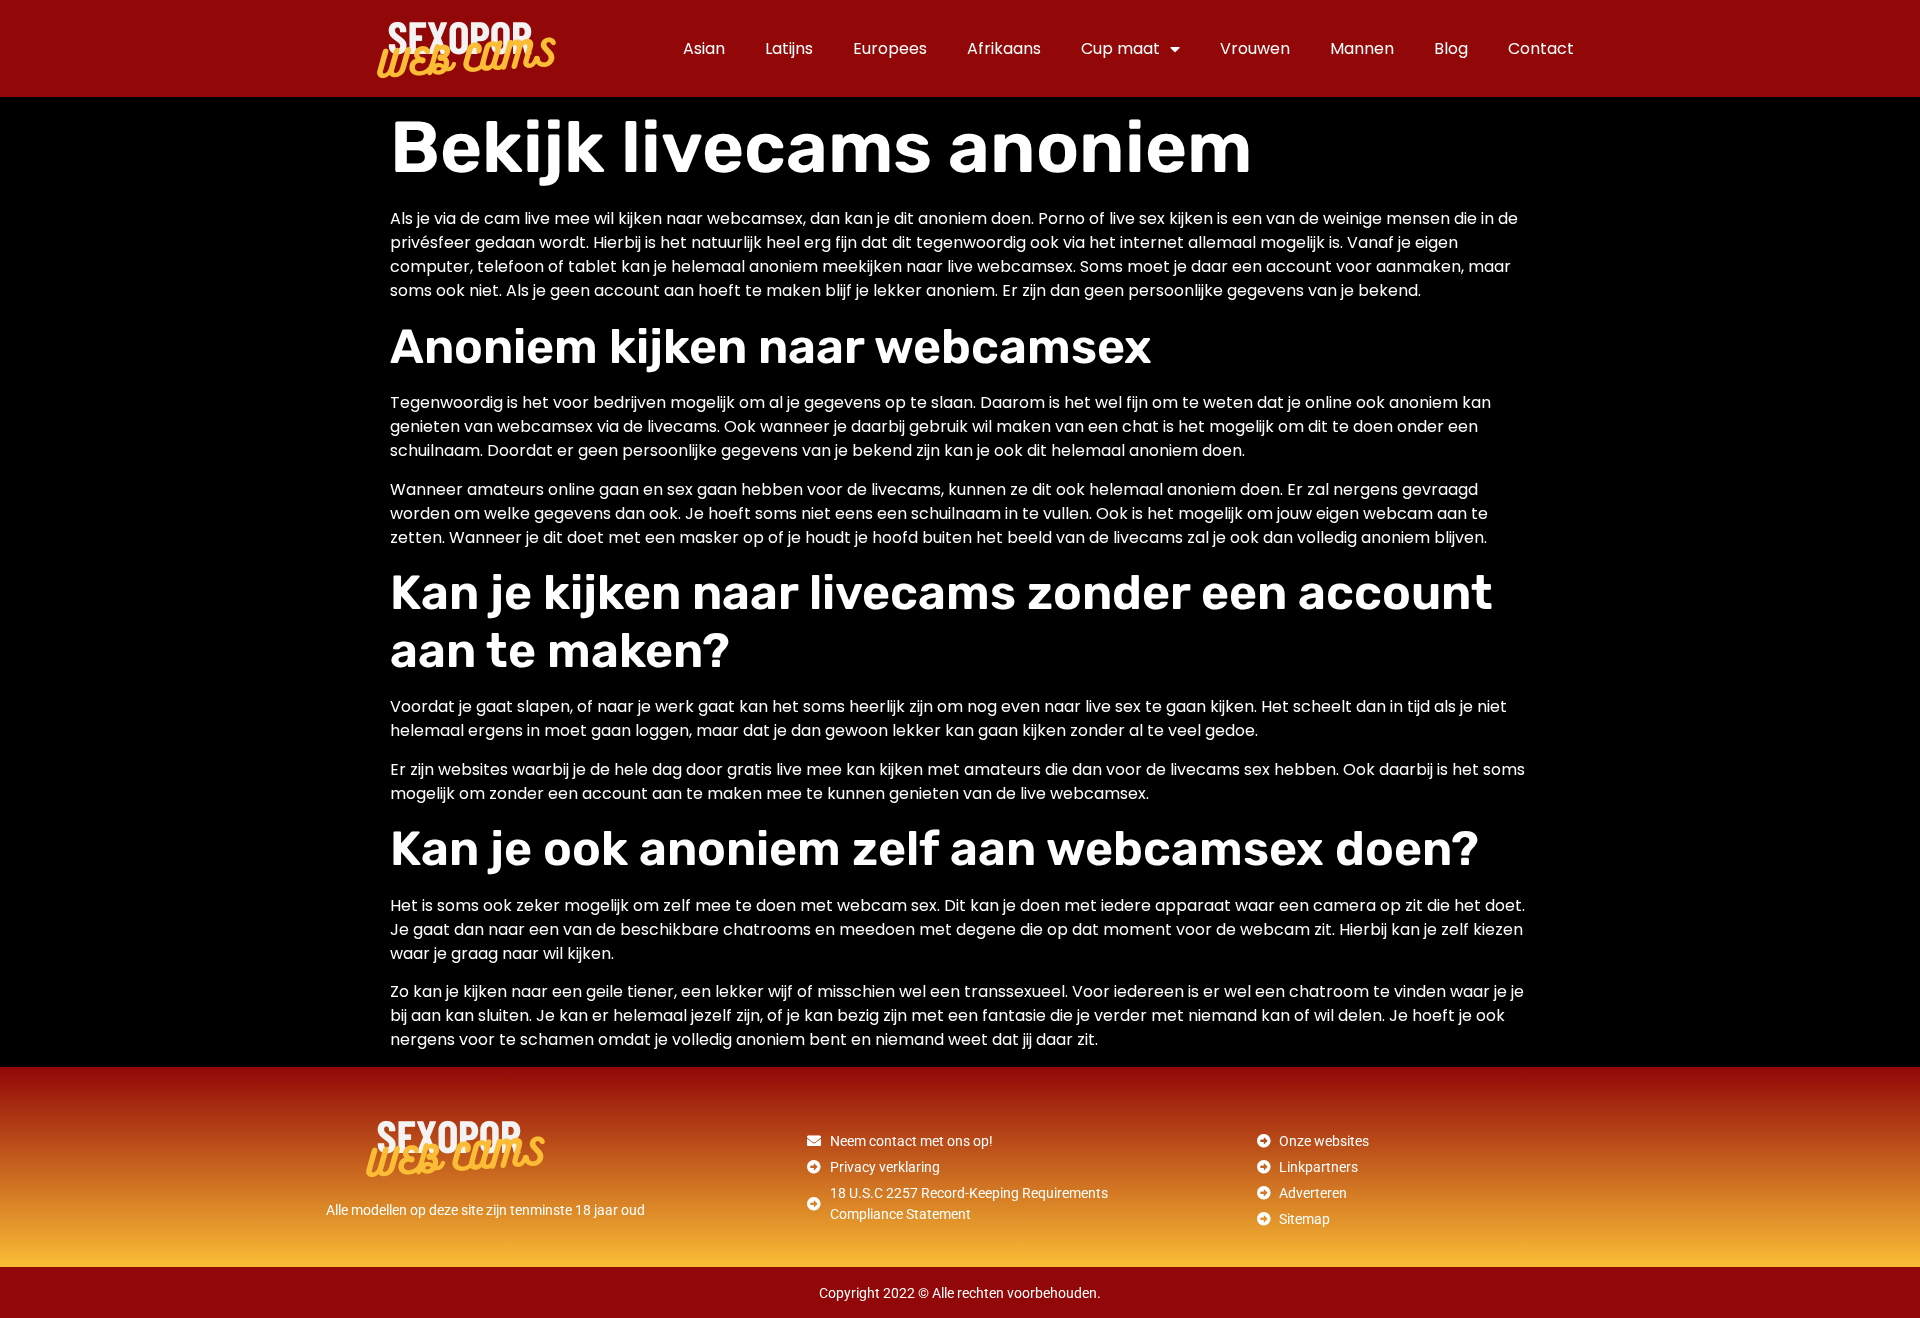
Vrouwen (1255, 48)
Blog (1451, 48)
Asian (704, 48)
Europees (890, 48)
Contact (1541, 48)
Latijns (789, 48)
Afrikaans (1004, 48)
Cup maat (1120, 48)
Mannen (1362, 48)
